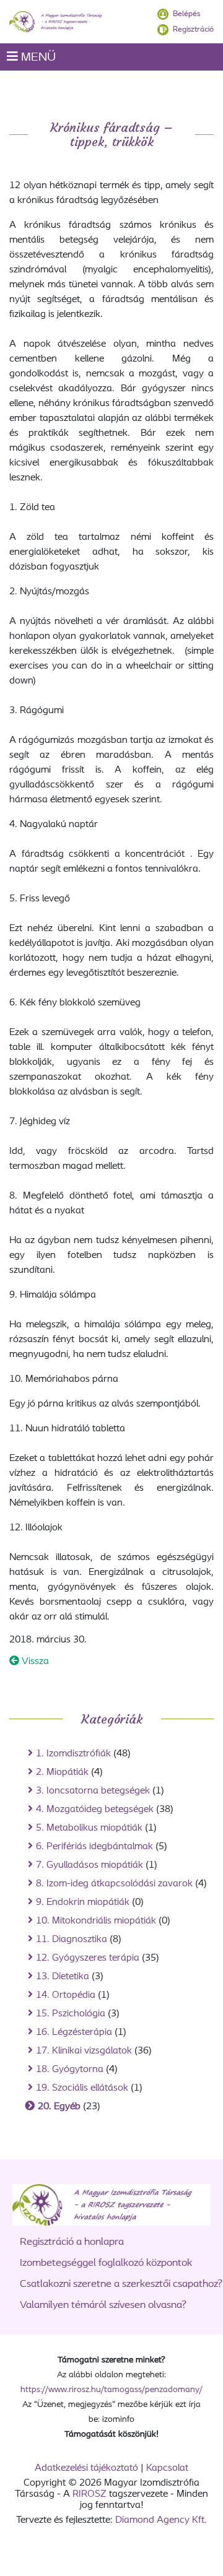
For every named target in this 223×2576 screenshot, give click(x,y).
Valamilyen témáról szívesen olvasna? (103, 2305)
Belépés (186, 14)
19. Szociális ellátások (82, 2088)
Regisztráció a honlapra (72, 2242)
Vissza (34, 1662)
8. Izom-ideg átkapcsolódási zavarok (114, 1884)
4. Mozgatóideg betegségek (95, 1810)
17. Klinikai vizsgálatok (84, 2051)
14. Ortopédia (66, 1995)
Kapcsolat (167, 2468)
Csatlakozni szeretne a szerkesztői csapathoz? (121, 2284)
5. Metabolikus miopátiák (89, 1828)
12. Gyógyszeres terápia (88, 1958)
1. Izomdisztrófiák (73, 1754)
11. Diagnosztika (72, 1940)
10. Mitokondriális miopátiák (96, 1921)
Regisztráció (193, 29)
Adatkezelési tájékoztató (86, 2468)
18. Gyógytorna (70, 2070)
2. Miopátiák (62, 1772)
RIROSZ (90, 2494)
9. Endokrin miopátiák (83, 1902)
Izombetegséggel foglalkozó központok (106, 2263)
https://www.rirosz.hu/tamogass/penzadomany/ (111, 2390)
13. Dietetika (63, 1977)
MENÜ (37, 58)
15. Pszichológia (71, 2014)
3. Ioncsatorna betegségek (93, 1791)
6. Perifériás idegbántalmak (94, 1847)
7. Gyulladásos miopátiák (90, 1865)
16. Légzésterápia (74, 2032)
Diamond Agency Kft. (161, 2520)
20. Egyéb (59, 2107)
